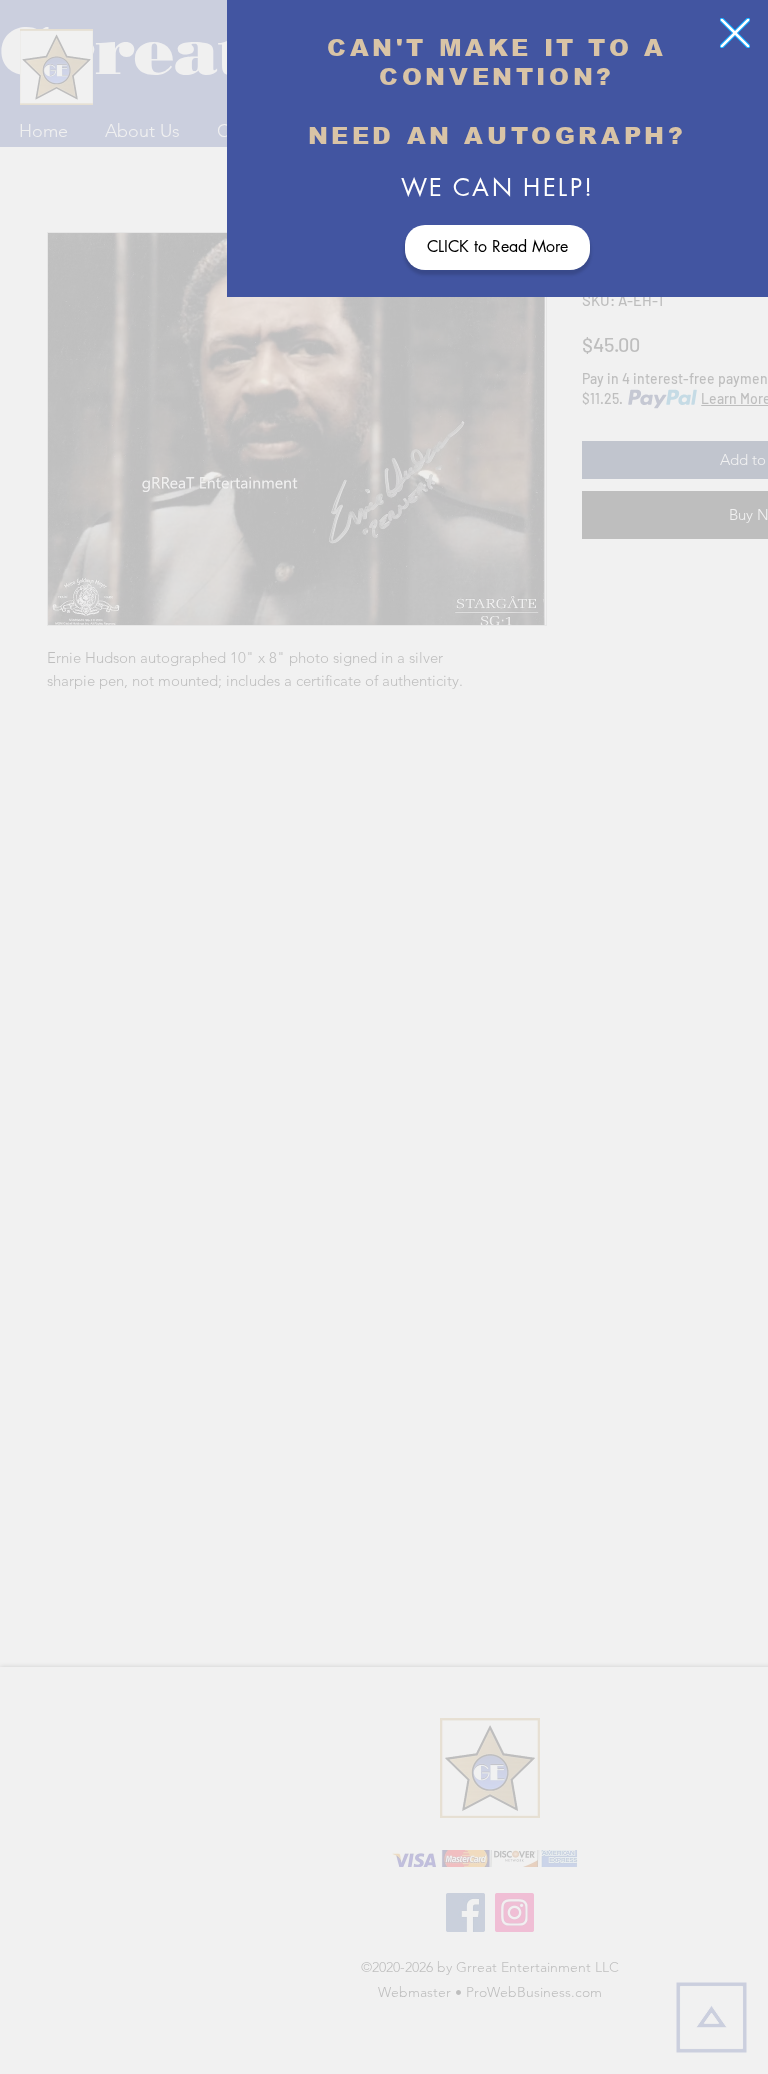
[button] (735, 33)
